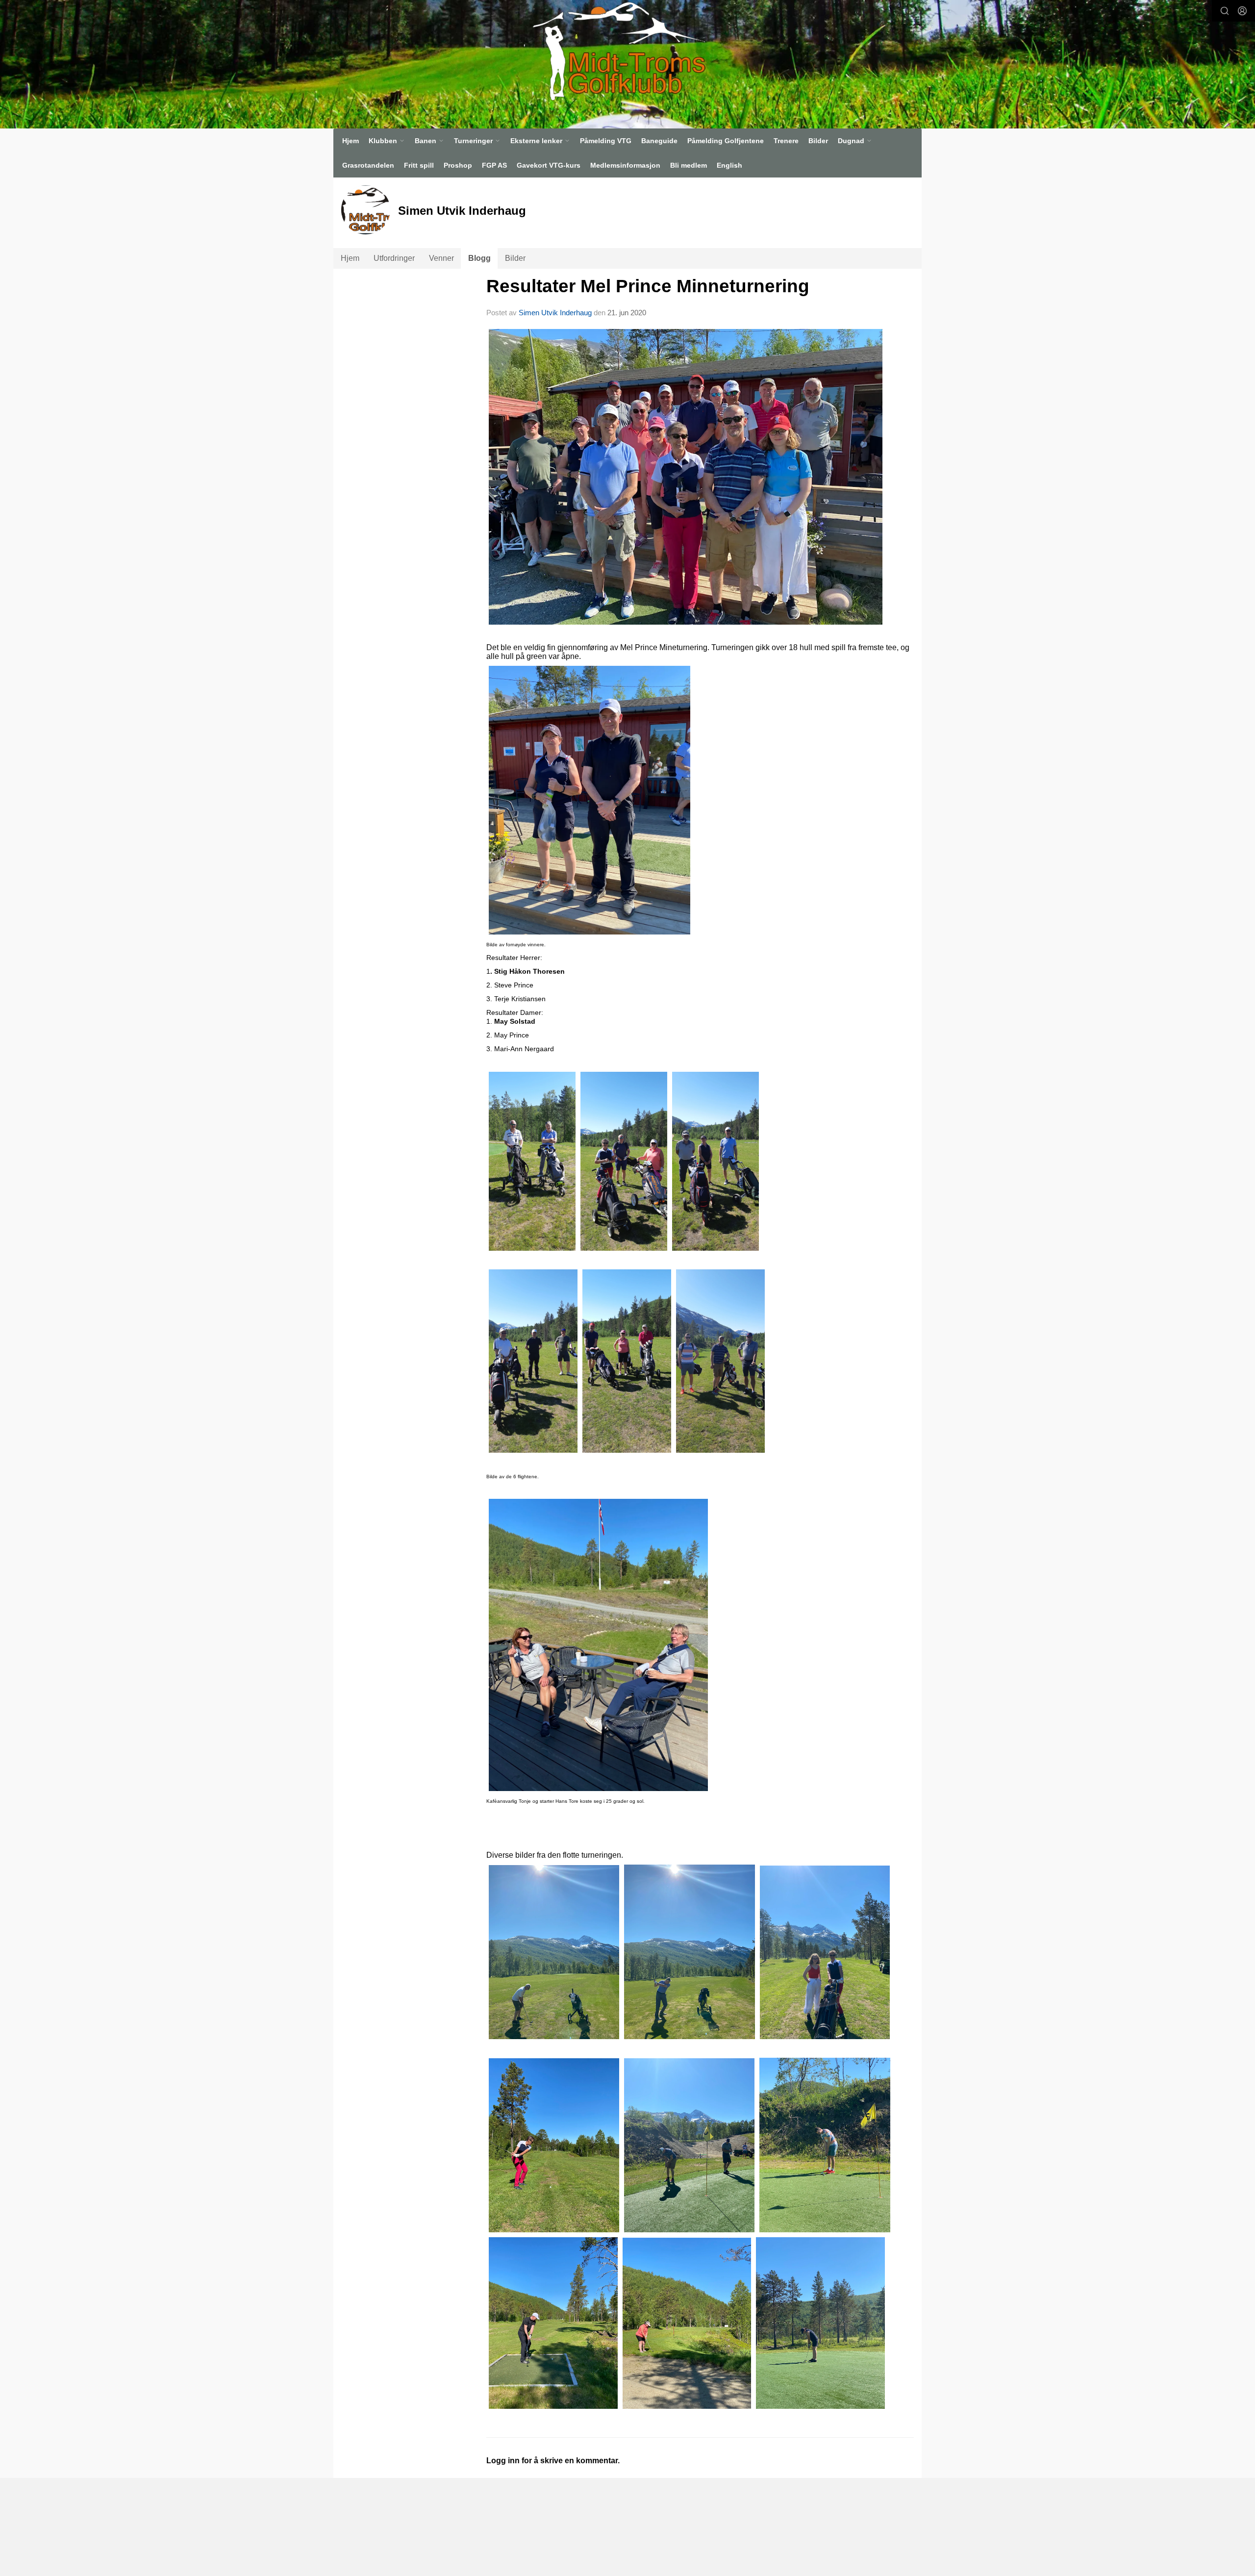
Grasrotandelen (368, 165)
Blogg (479, 258)
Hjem (351, 141)
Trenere (786, 141)
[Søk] (1225, 11)
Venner (441, 258)
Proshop (458, 165)
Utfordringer (394, 258)
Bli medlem (689, 165)
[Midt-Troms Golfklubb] (614, 51)
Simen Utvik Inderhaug (555, 313)
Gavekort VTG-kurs (549, 165)
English (729, 165)
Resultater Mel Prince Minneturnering (648, 286)
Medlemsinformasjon (625, 165)
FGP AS (494, 165)
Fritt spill (419, 165)
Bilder (818, 141)
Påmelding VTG (606, 141)
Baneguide (659, 141)
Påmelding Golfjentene (726, 141)
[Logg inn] (1242, 11)
